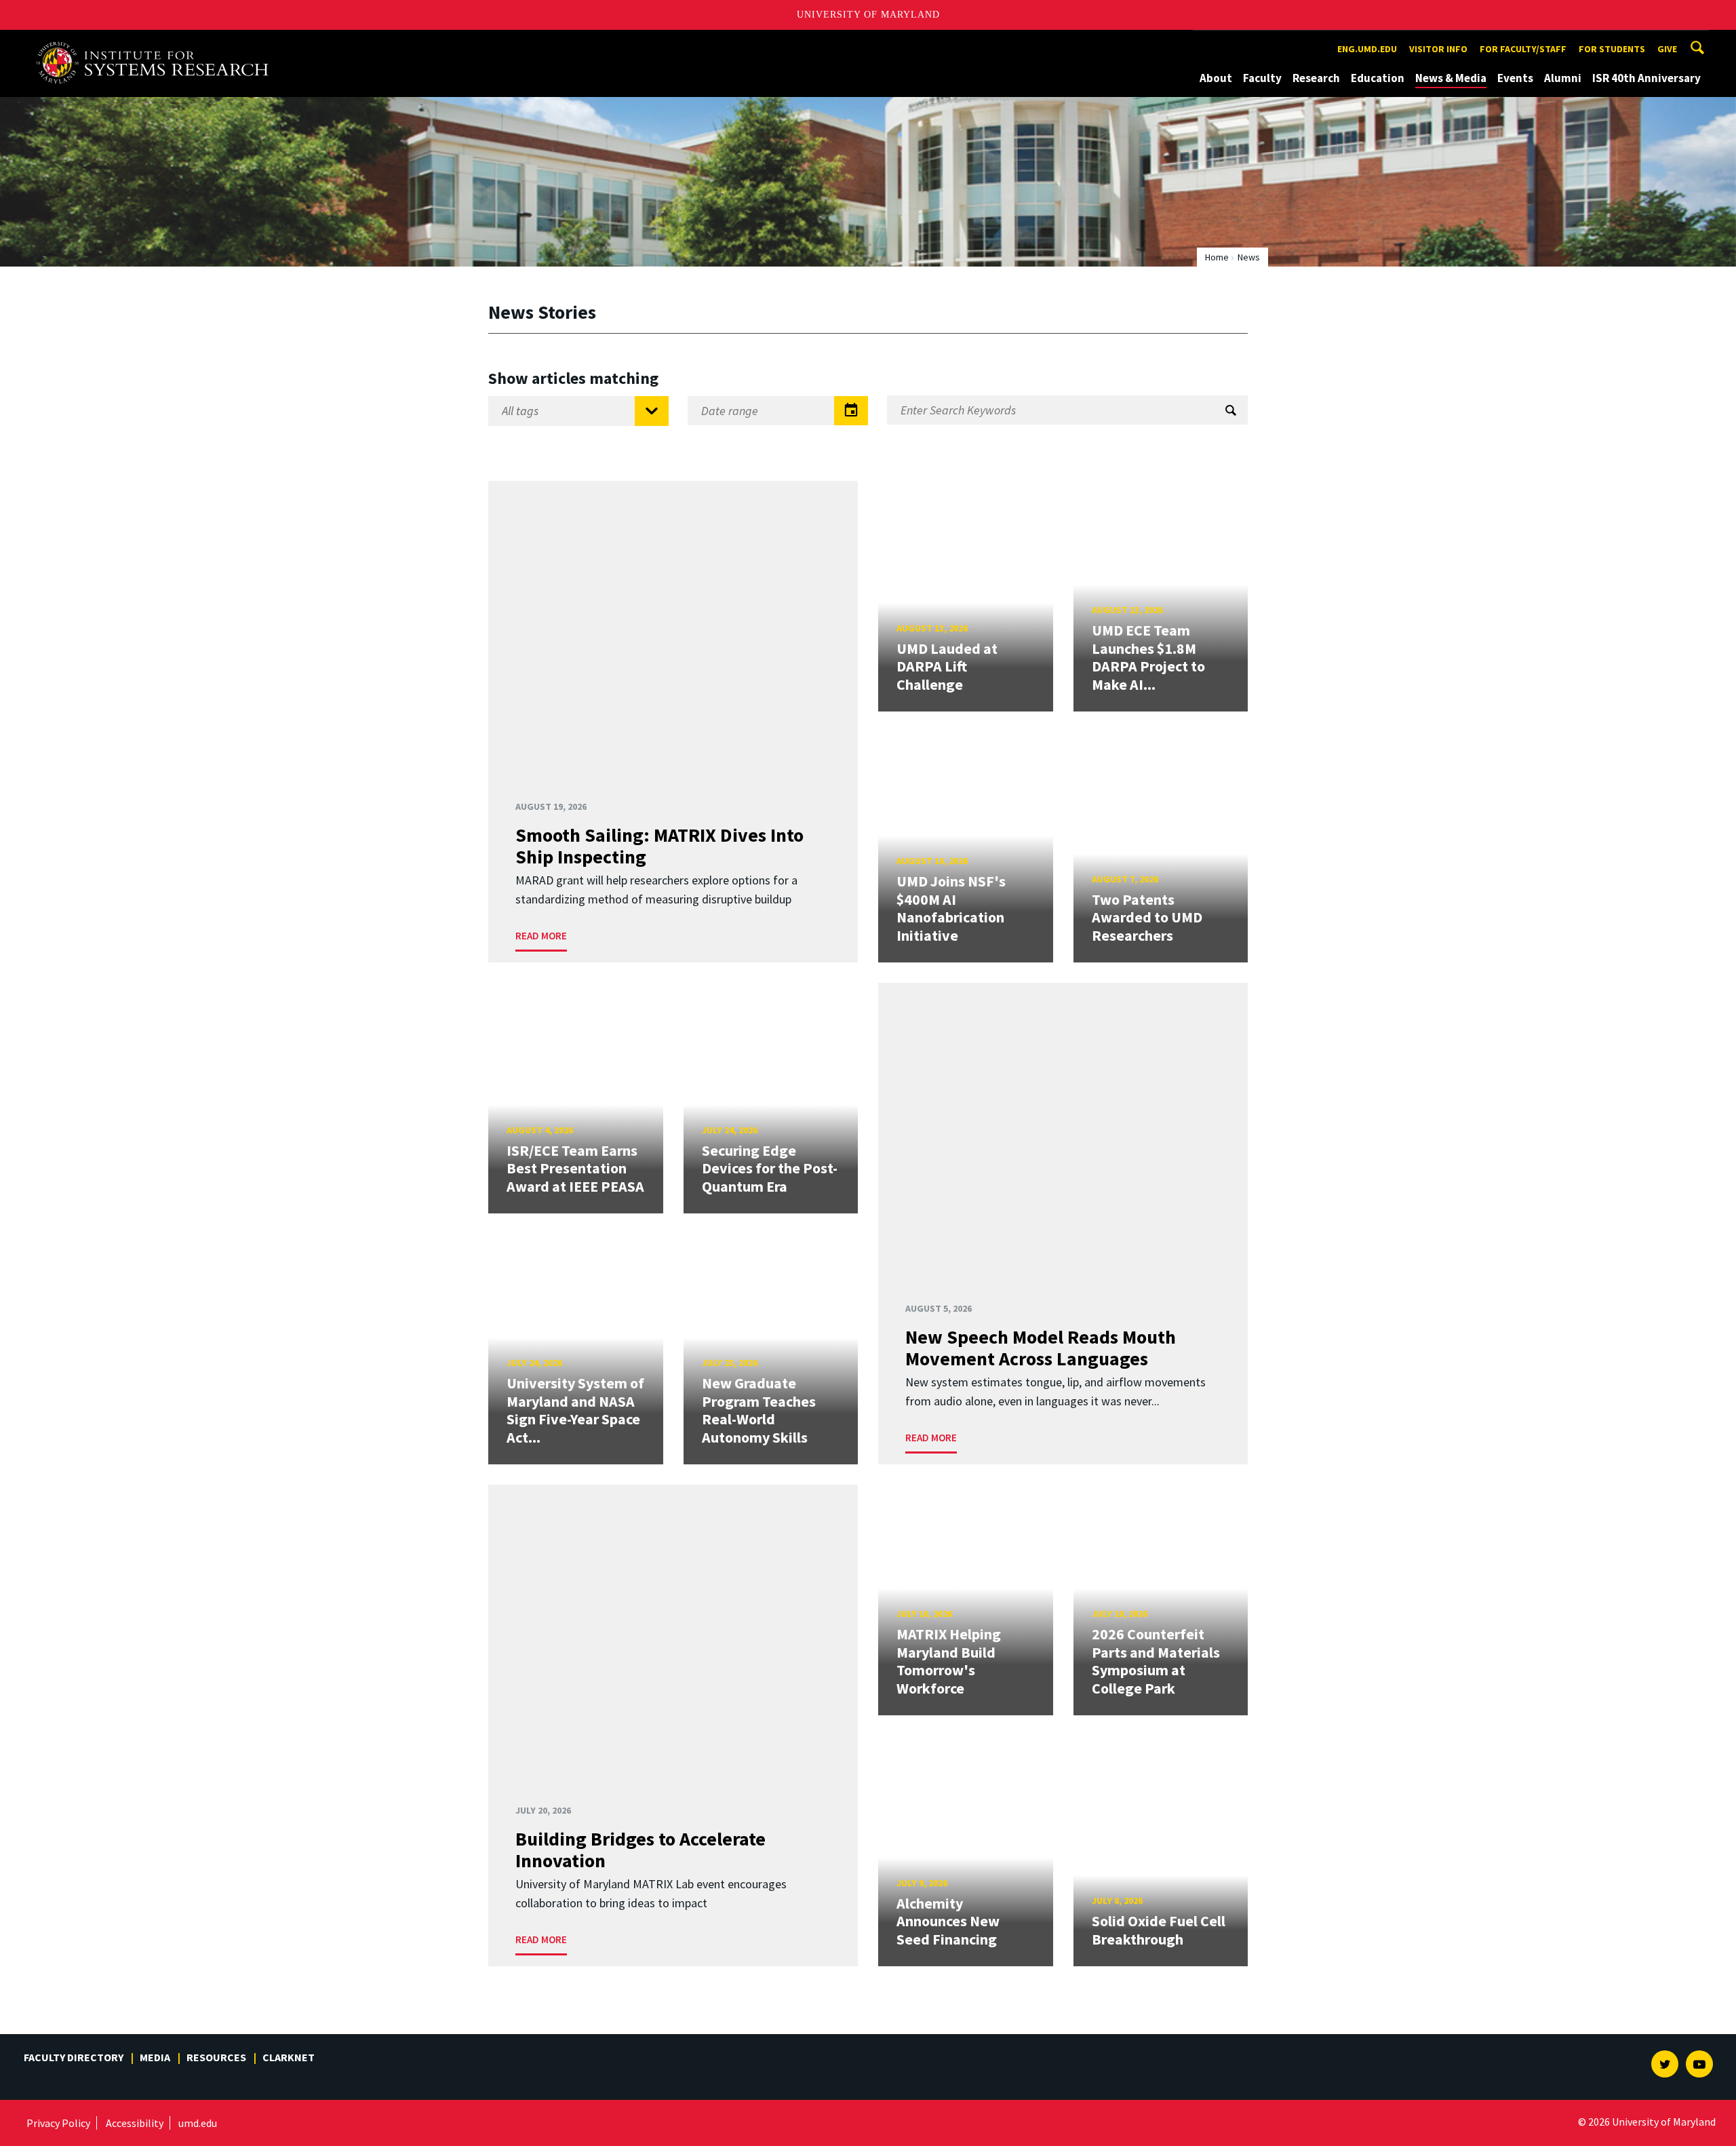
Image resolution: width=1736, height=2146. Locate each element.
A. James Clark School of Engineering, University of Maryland (157, 42)
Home (1217, 257)
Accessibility (135, 2123)
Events (1515, 78)
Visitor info (1438, 49)
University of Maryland (868, 15)
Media (155, 2057)
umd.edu (198, 2123)
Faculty (1262, 78)
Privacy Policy (58, 2123)
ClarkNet (289, 2057)
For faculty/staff (1523, 49)
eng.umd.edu (1367, 49)
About (1216, 78)
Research (1316, 78)
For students (1612, 49)
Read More (541, 936)
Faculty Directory (74, 2057)
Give (1667, 49)
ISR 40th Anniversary (1646, 78)
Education (1378, 78)
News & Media (1451, 78)
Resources (216, 2057)
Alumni (1563, 78)
